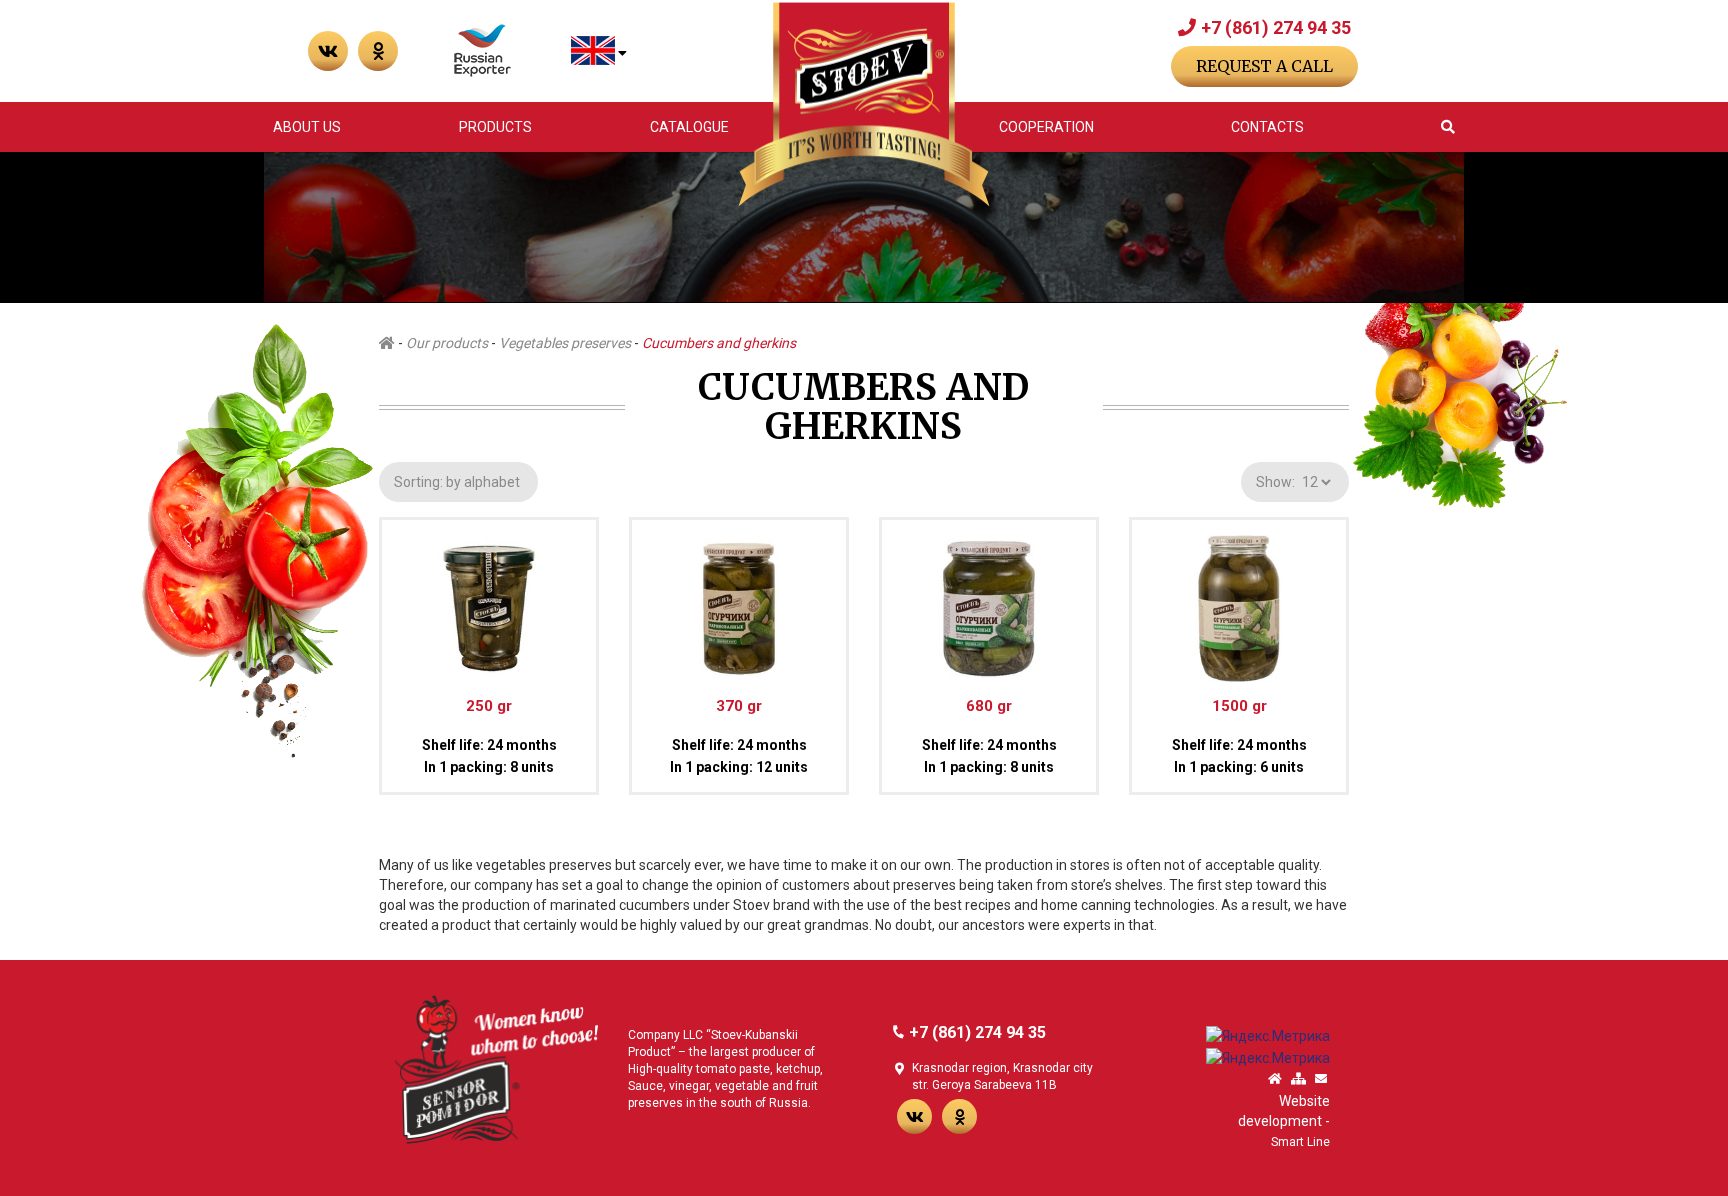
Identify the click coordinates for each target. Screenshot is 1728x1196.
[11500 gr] (1239, 600)
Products (495, 127)
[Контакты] (1321, 1079)
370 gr (739, 706)
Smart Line (1300, 1142)
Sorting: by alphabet (458, 482)
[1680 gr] (989, 600)
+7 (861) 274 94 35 (1276, 27)
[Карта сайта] (1298, 1079)
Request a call (1264, 66)
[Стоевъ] (863, 104)
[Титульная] (1275, 1079)
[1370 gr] (739, 600)
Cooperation (1046, 127)
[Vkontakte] (328, 51)
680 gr (989, 706)
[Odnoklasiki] (378, 51)
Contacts (1267, 127)
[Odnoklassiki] (959, 1116)
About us (307, 127)
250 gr (489, 706)
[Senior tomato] (496, 1068)
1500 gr (1239, 706)
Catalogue (689, 127)
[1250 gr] (489, 600)
